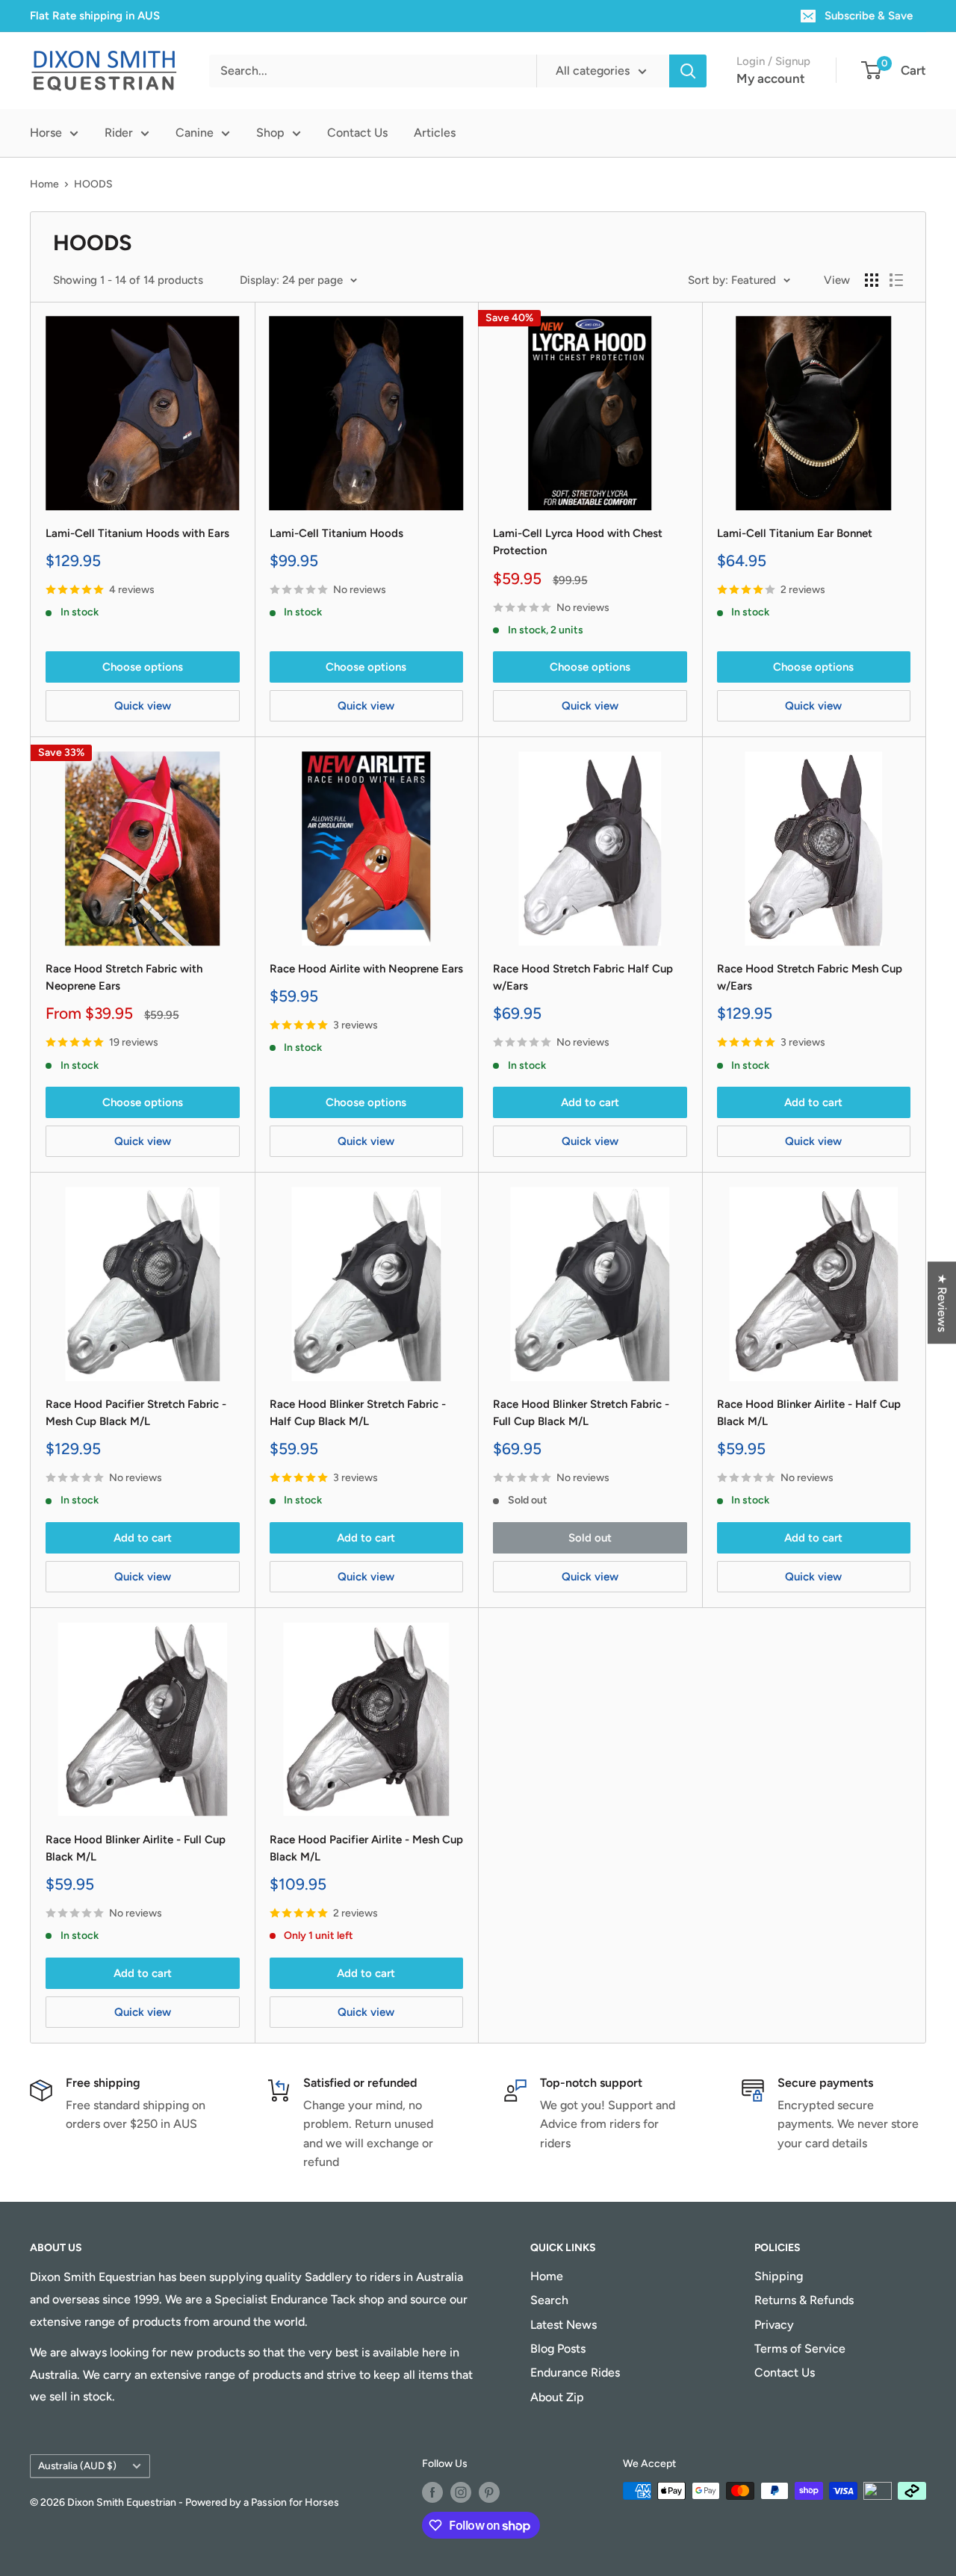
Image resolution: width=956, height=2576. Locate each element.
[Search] (688, 71)
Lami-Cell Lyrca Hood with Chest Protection (578, 542)
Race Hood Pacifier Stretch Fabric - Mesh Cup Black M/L (136, 1413)
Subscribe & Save (869, 16)
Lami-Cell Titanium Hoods (336, 533)
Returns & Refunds (804, 2300)
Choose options (143, 667)
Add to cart (590, 1102)
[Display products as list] (896, 280)
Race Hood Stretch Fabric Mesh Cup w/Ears (810, 977)
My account (771, 78)
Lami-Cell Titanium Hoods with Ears (137, 533)
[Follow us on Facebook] (432, 2492)
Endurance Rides (575, 2372)
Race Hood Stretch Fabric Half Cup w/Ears (583, 977)
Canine (195, 133)
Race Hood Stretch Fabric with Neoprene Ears (124, 977)
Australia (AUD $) (77, 2465)
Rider (119, 133)
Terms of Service (800, 2349)
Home (44, 184)
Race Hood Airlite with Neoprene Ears (366, 969)
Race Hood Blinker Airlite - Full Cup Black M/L (136, 1848)
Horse (46, 133)
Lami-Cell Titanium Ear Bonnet (795, 533)
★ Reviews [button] (942, 1303)
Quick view (143, 706)
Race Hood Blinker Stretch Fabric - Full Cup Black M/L (581, 1413)
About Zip (557, 2397)
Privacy (774, 2325)
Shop (270, 133)
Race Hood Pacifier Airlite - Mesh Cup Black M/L (366, 1848)
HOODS (93, 184)
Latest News (564, 2325)
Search (549, 2300)
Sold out (590, 1538)
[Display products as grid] (872, 280)
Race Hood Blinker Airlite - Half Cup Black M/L (809, 1413)
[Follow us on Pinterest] (489, 2492)
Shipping (779, 2276)
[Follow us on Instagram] (461, 2492)
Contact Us (357, 133)
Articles (435, 133)
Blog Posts (558, 2349)
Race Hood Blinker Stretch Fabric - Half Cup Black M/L (358, 1413)
